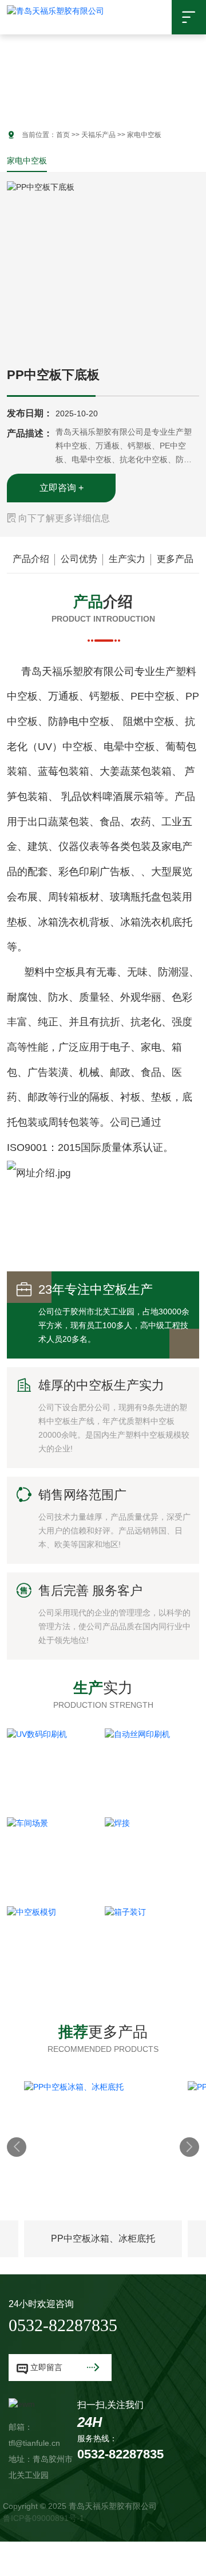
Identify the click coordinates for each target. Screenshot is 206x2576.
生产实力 (127, 559)
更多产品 (175, 559)
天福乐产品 (98, 135)
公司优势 (79, 559)
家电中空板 (27, 161)
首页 (63, 135)
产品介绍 (31, 559)
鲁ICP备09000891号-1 (43, 2518)
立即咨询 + (62, 488)
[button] (9, 69)
